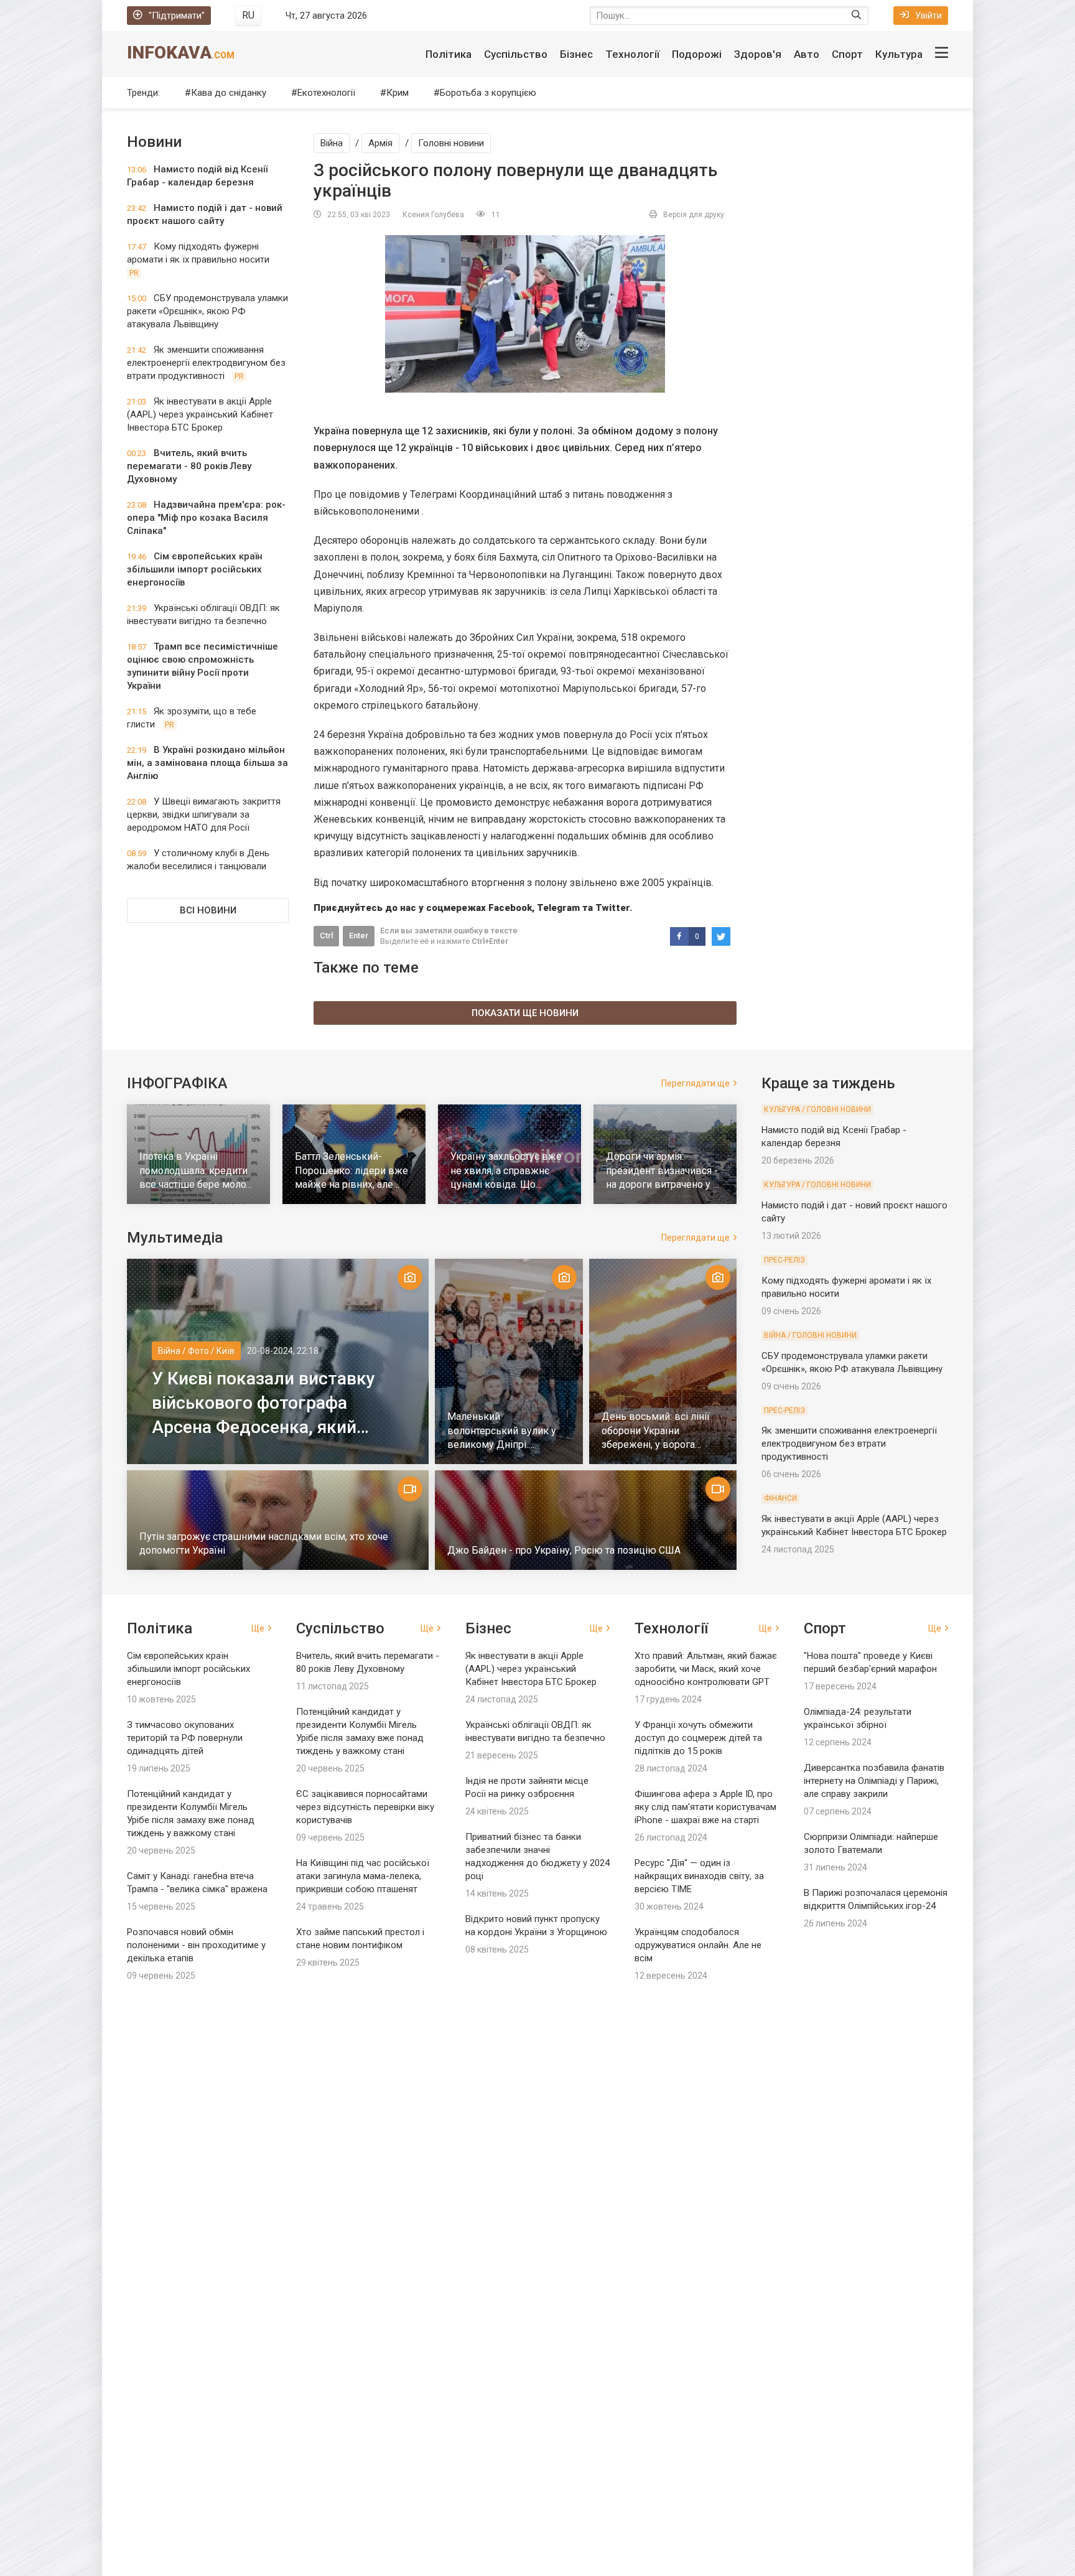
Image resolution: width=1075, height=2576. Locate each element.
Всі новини (208, 910)
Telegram (558, 908)
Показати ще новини (525, 1013)
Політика (449, 54)
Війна (332, 143)
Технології (632, 54)
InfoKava (181, 53)
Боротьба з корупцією (488, 93)
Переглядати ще (696, 1083)
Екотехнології (326, 93)
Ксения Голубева (433, 215)
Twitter (612, 908)
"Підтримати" (177, 16)
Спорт (847, 54)
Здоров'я (758, 54)
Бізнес (576, 54)
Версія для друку (694, 215)
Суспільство (516, 54)
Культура (899, 54)
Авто (807, 54)
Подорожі (697, 54)
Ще (258, 1628)
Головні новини (451, 143)
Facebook (510, 908)
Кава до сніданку (229, 93)
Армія (380, 143)
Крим (398, 93)
